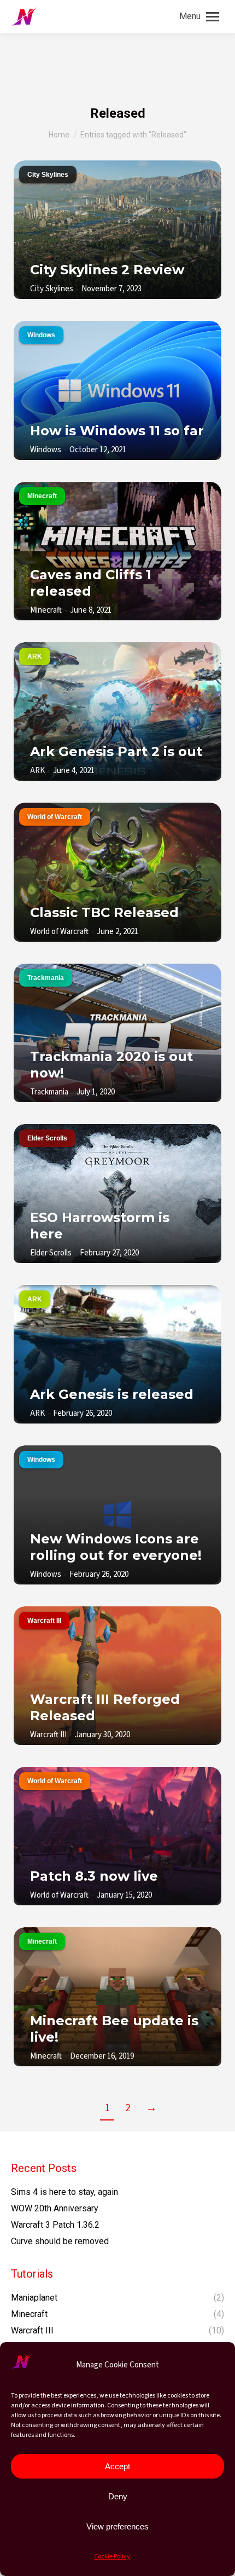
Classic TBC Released (104, 912)
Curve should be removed (60, 2241)
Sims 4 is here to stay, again (64, 2192)
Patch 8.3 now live (94, 1876)
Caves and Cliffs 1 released (91, 583)
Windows (41, 335)
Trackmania (46, 978)
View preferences (117, 2526)
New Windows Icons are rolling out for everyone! (116, 1547)
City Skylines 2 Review (107, 270)
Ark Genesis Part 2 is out (116, 751)
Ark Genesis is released (112, 1394)
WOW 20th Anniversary (55, 2208)
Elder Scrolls (47, 1138)
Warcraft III (44, 1621)
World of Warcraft (55, 817)
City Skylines (48, 175)
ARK (35, 656)
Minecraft (42, 496)
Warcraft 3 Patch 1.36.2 (55, 2225)
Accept (117, 2466)
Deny (118, 2496)
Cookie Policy (112, 2557)
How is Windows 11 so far (117, 431)
